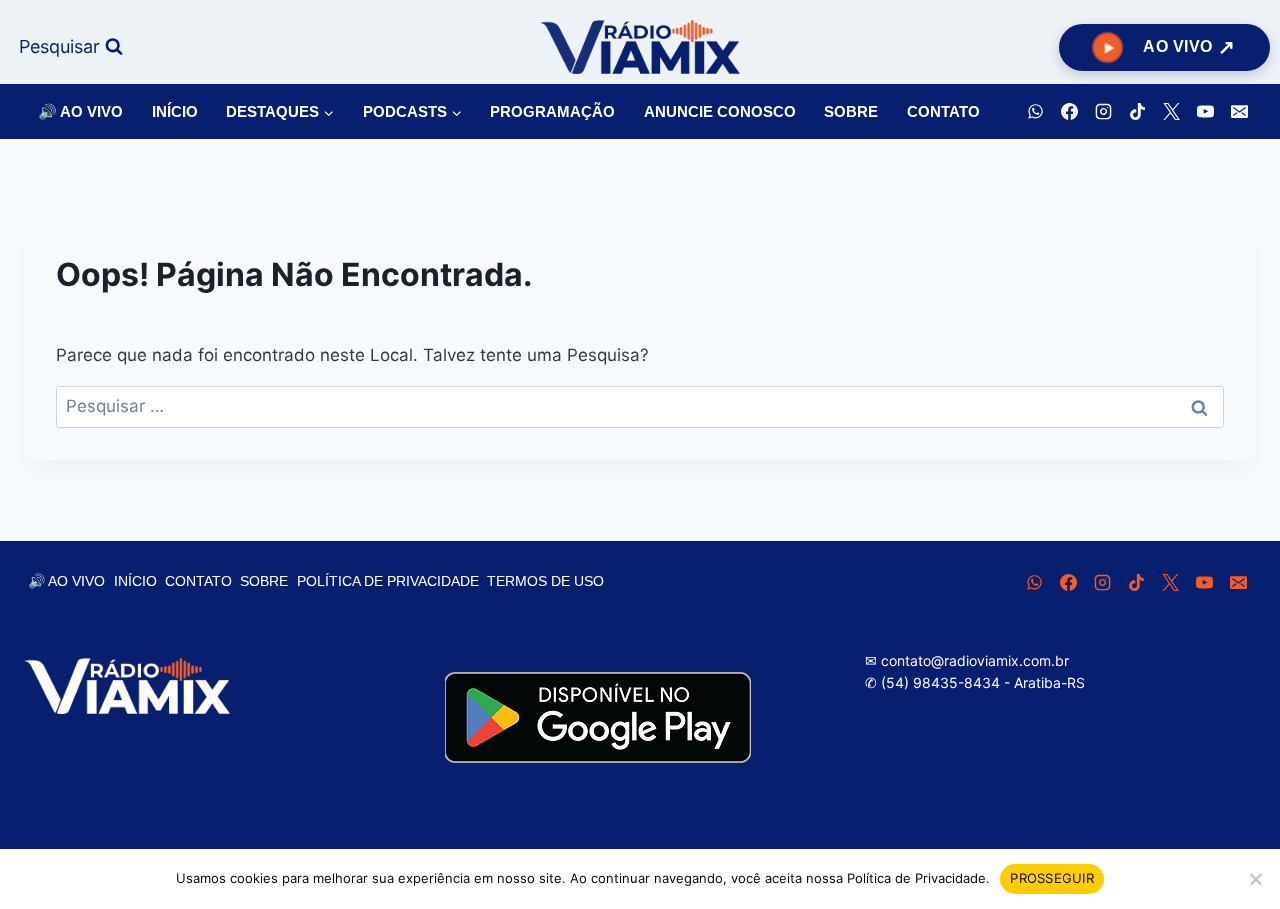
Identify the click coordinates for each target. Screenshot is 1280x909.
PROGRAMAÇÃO (552, 111)
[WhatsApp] (1035, 112)
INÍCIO (175, 111)
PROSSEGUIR (1052, 878)
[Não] (1255, 879)
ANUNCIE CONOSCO (720, 111)
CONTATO (943, 111)
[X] (1171, 112)
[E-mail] (1239, 112)
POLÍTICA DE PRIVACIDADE (388, 581)
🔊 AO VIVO (80, 111)
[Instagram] (1103, 112)
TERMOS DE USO (545, 581)
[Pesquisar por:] (640, 406)
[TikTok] (1137, 112)
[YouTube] (1205, 112)
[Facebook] (1069, 112)
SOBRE (851, 111)
